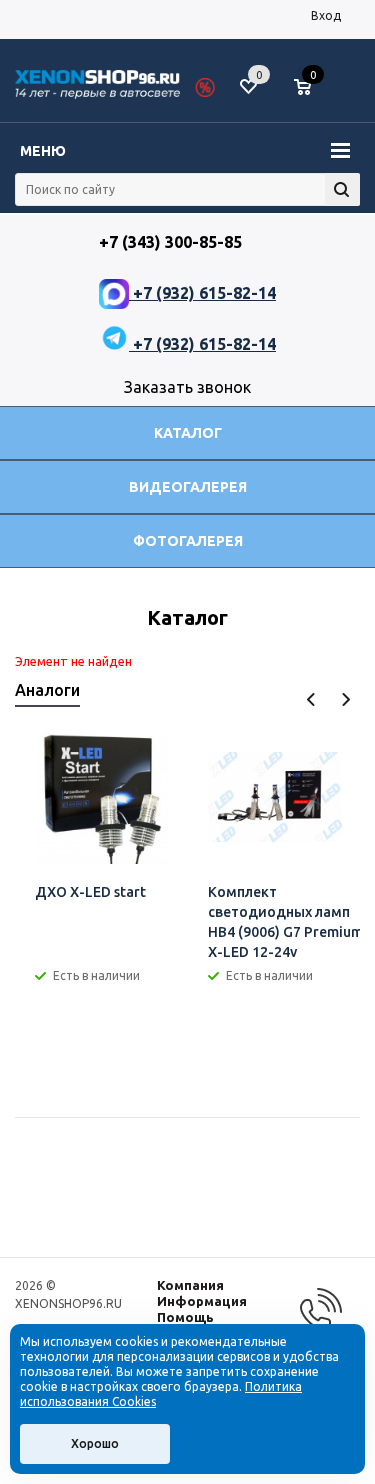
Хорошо (95, 1443)
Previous (311, 699)
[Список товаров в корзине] (312, 95)
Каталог (188, 433)
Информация (202, 1301)
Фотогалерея (188, 541)
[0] (310, 88)
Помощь (185, 1317)
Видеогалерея (188, 487)
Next (345, 699)
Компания (190, 1285)
